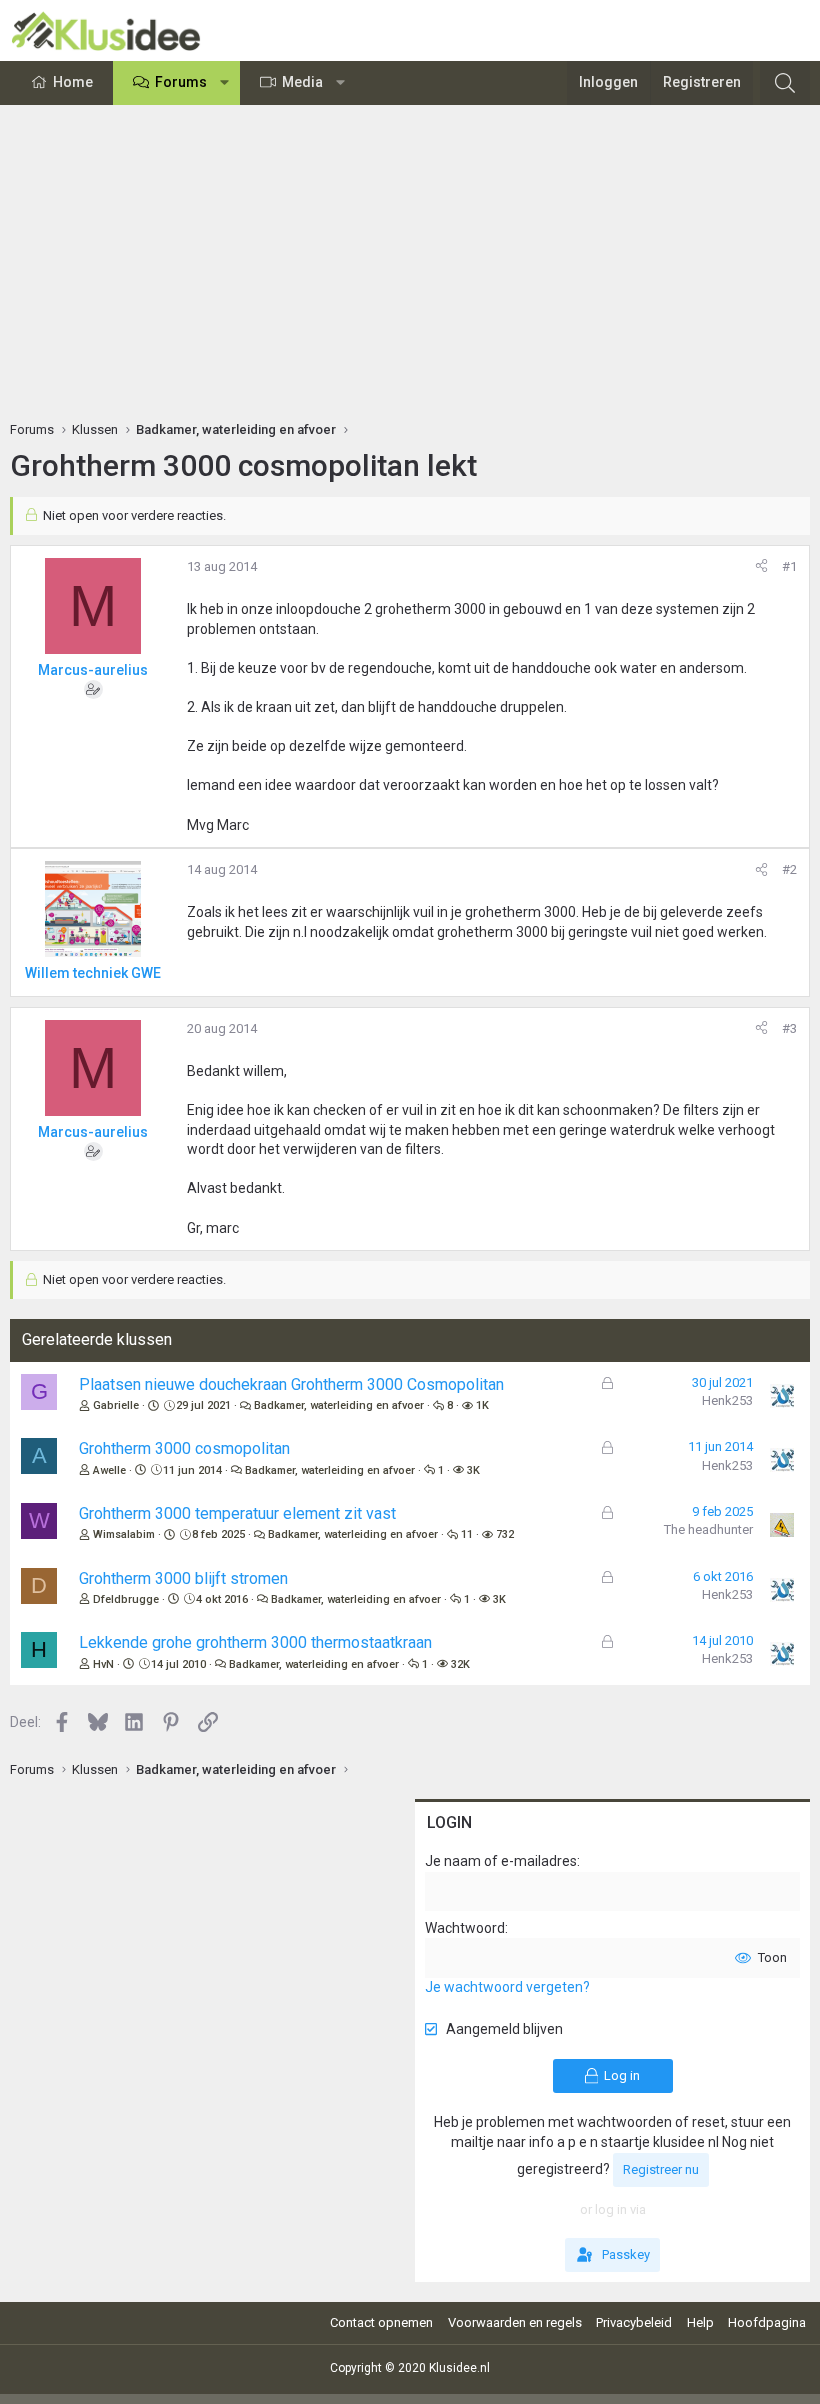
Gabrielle (116, 1405)
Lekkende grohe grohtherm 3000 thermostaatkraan (255, 1642)
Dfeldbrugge (126, 1599)
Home (73, 82)
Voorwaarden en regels (515, 2322)
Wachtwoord (465, 1928)
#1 (789, 566)
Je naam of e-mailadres (501, 1861)
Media (302, 82)
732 (505, 1534)
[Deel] (761, 567)
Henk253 (727, 1400)
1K (482, 1405)
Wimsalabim (124, 1534)
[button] (225, 83)
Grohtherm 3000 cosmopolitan (184, 1448)
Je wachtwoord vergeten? (507, 1987)
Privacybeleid (634, 2322)
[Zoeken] (785, 83)
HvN (103, 1664)
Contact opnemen (381, 2322)
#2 (789, 869)
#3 (789, 1028)
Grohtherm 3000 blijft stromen (183, 1578)
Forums (181, 82)
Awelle (109, 1470)
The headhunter (708, 1529)
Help (700, 2322)
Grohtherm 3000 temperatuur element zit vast (237, 1513)
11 (467, 1534)
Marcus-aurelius (93, 670)
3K (473, 1470)
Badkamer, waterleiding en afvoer (339, 1405)
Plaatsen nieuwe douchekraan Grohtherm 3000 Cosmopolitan (291, 1384)
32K (460, 1664)
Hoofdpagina (767, 2322)
